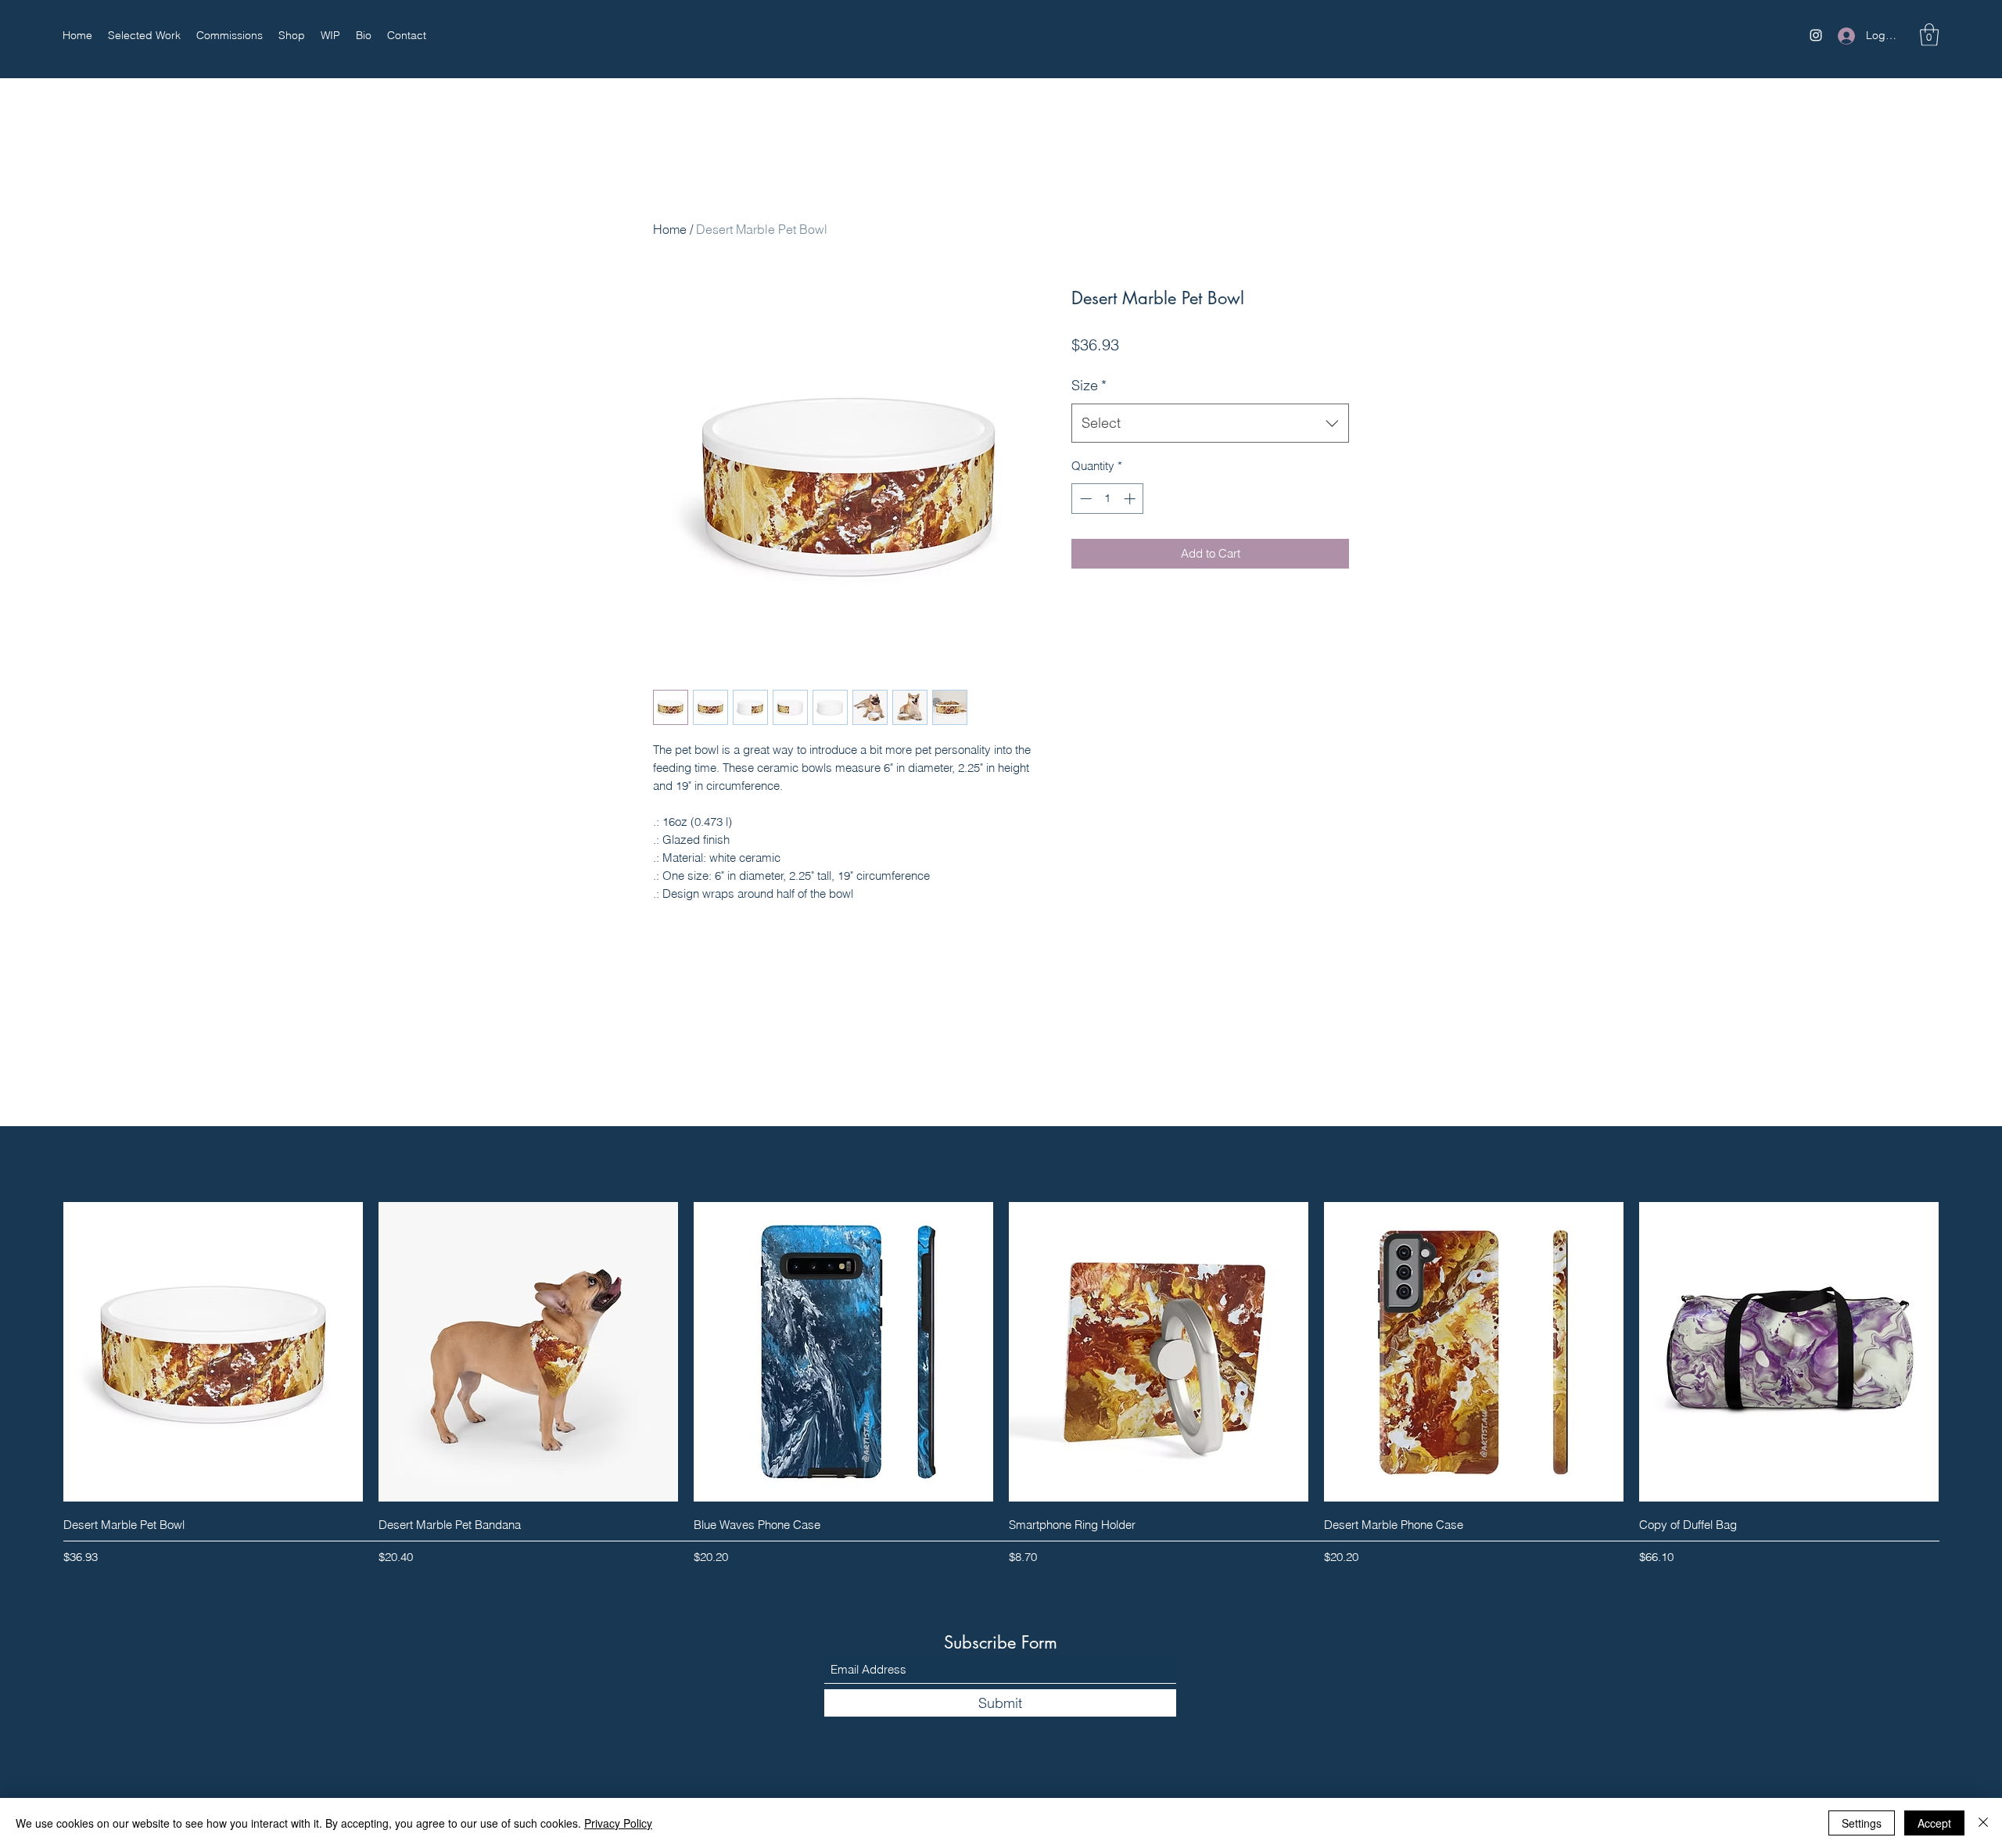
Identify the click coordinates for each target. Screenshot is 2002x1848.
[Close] (1983, 1823)
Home (670, 229)
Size (1089, 385)
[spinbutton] (1108, 499)
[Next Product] (1961, 1351)
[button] (1929, 35)
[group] (1001, 1386)
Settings (1862, 1823)
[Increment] (1131, 499)
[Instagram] (1816, 35)
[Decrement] (1084, 499)
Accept (1934, 1823)
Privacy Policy (618, 1823)
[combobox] (1210, 423)
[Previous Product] (41, 1351)
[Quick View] (213, 1352)
